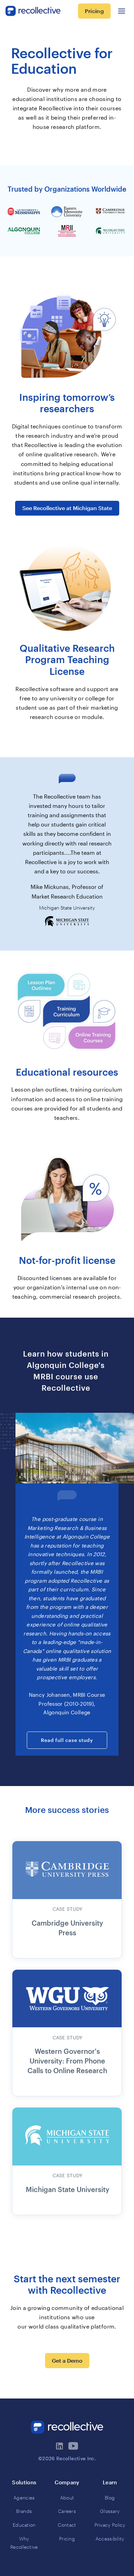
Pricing (94, 11)
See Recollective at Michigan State (67, 508)
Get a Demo (67, 2360)
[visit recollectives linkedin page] (60, 2446)
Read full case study (67, 1740)
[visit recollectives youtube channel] (74, 2446)
